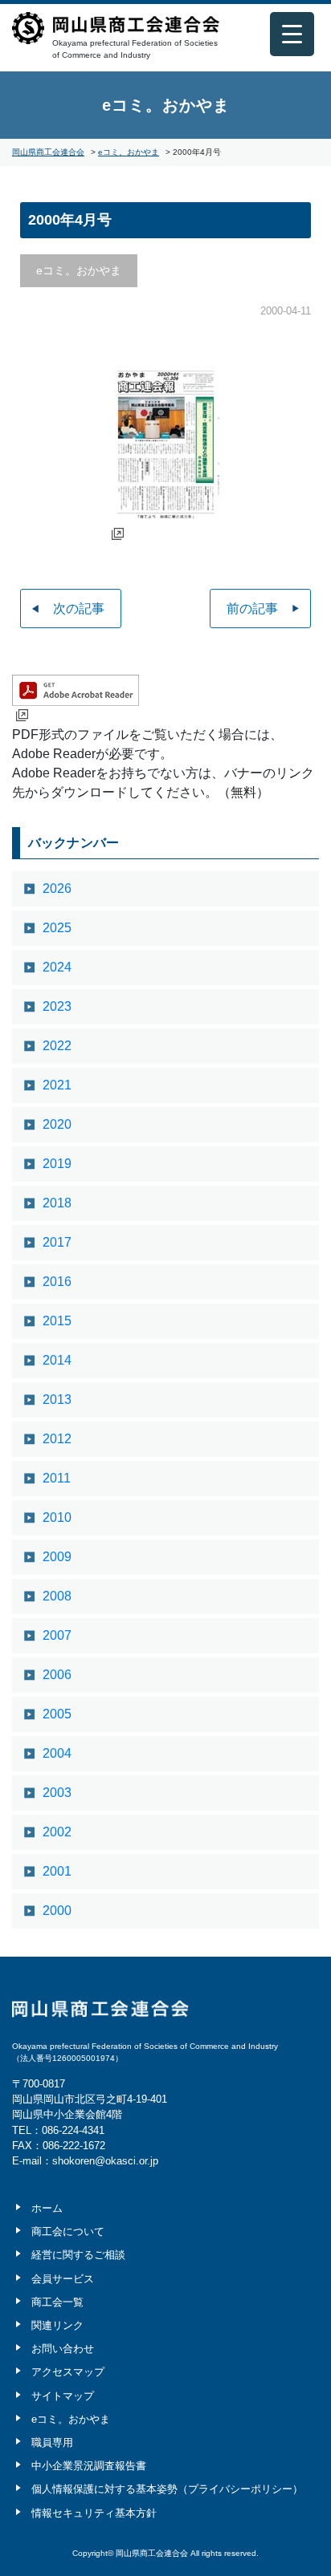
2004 (57, 1753)
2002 (57, 1832)
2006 (57, 1675)
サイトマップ (63, 2396)
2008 (57, 1596)
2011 (57, 1478)
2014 (57, 1360)
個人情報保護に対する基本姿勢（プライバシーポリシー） (167, 2489)
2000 (57, 1911)
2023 (57, 1006)
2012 (57, 1439)
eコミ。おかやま (166, 105)
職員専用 (52, 2442)
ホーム (47, 2208)
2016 (57, 1282)
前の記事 (252, 609)
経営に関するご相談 (78, 2255)
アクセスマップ (68, 2372)
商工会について (68, 2231)
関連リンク (57, 2325)
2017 (57, 1242)
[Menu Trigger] (292, 34)
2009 (57, 1557)
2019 (57, 1164)
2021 (57, 1085)
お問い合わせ (63, 2349)
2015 (57, 1321)
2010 (57, 1517)
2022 (57, 1046)
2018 (57, 1203)
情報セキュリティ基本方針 (94, 2513)
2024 (57, 967)
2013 (57, 1400)
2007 (57, 1635)
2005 (57, 1714)
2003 (57, 1793)
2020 (57, 1124)
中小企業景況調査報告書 (89, 2466)
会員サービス (63, 2279)
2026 (57, 888)
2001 (57, 1871)
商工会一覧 (57, 2302)
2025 (57, 928)
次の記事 (79, 609)
